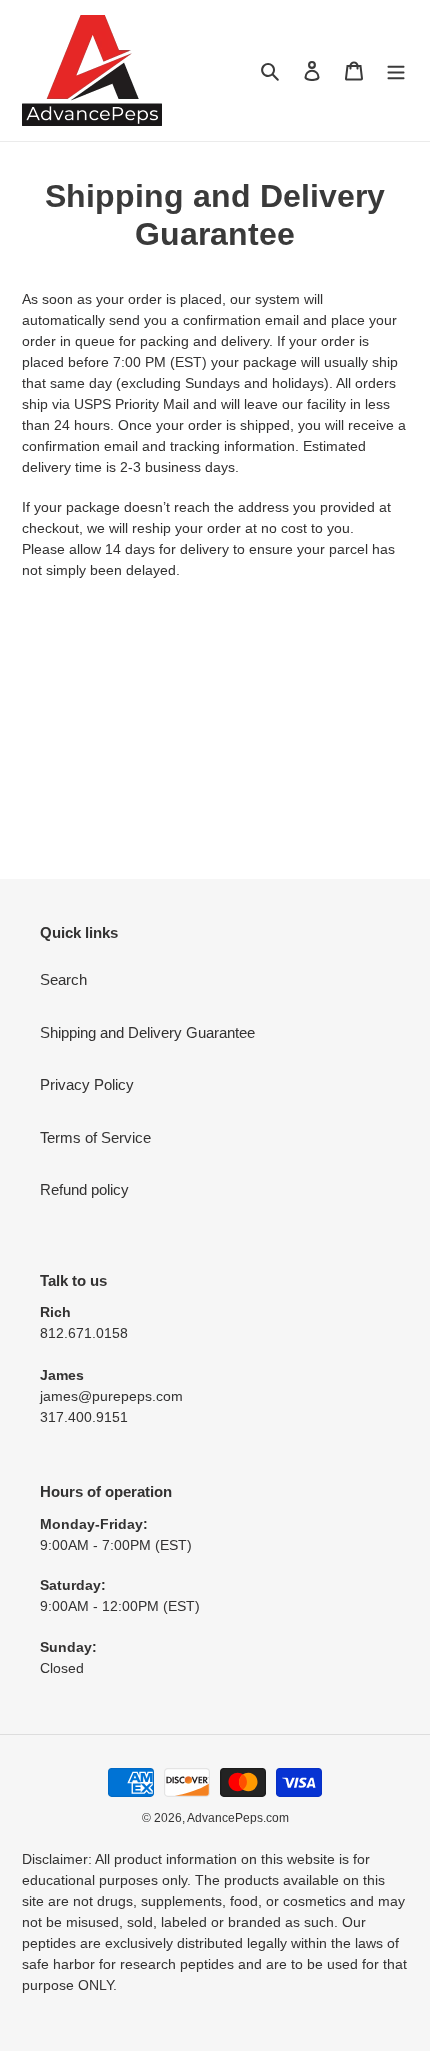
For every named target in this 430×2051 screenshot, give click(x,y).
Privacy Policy (87, 1084)
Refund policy (84, 1189)
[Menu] (396, 70)
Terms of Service (95, 1137)
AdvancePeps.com (238, 1818)
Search (63, 979)
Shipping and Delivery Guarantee (147, 1032)
